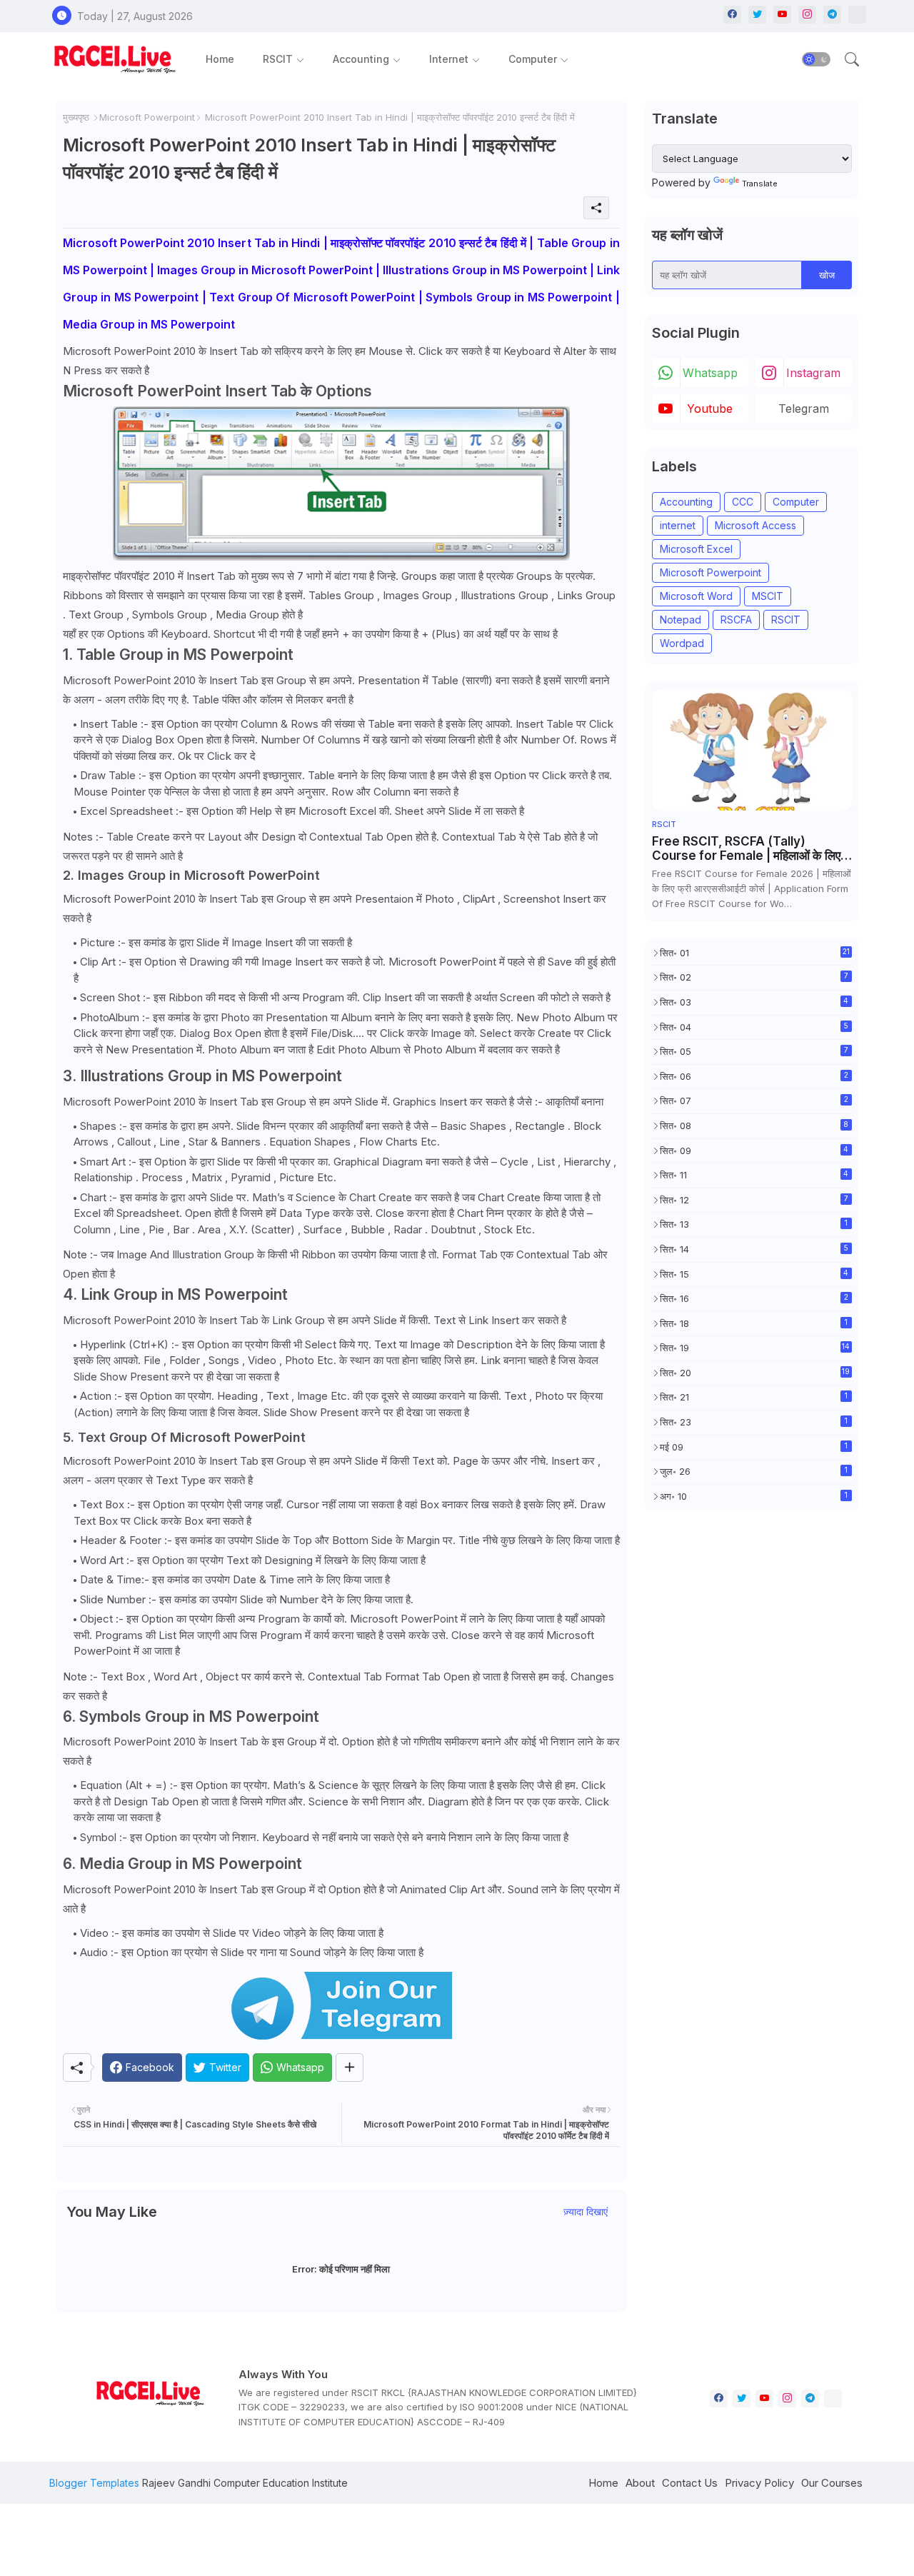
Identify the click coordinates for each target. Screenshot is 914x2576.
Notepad (681, 620)
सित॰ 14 (754, 1249)
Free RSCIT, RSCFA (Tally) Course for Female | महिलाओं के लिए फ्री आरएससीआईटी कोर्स (746, 849)
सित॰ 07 (754, 1101)
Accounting (361, 59)
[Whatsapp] (857, 15)
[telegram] (832, 15)
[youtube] (782, 15)
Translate (760, 184)
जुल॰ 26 (754, 1471)
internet (678, 525)
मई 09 (754, 1447)
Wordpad (682, 643)
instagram (813, 373)
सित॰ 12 (754, 1200)
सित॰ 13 (754, 1224)
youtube (710, 409)
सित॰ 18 (754, 1323)
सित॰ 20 (755, 1373)
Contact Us (690, 2483)
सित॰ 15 (754, 1274)
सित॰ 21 (754, 1397)
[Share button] (350, 2068)
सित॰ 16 (754, 1298)
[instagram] (807, 15)
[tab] (220, 59)
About (640, 2483)
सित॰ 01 (755, 953)
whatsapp (710, 373)
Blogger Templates (94, 2483)
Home (220, 59)
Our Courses (832, 2483)
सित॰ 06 (754, 1076)
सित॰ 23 (754, 1422)
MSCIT (768, 596)
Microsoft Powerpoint (147, 117)
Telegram (804, 409)
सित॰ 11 (754, 1175)
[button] (816, 59)
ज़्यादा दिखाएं (586, 2211)
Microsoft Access (755, 525)
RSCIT (278, 59)
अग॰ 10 (754, 1496)
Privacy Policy (759, 2483)
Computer (533, 59)
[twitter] (757, 15)
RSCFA (736, 620)
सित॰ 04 (754, 1027)
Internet (449, 59)
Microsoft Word (696, 596)
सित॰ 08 (754, 1126)
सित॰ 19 (755, 1348)
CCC (743, 502)
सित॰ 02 (754, 977)
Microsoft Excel (696, 549)
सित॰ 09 (754, 1151)
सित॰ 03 (754, 1002)
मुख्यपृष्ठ (76, 117)
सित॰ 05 (754, 1051)
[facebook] (732, 15)
